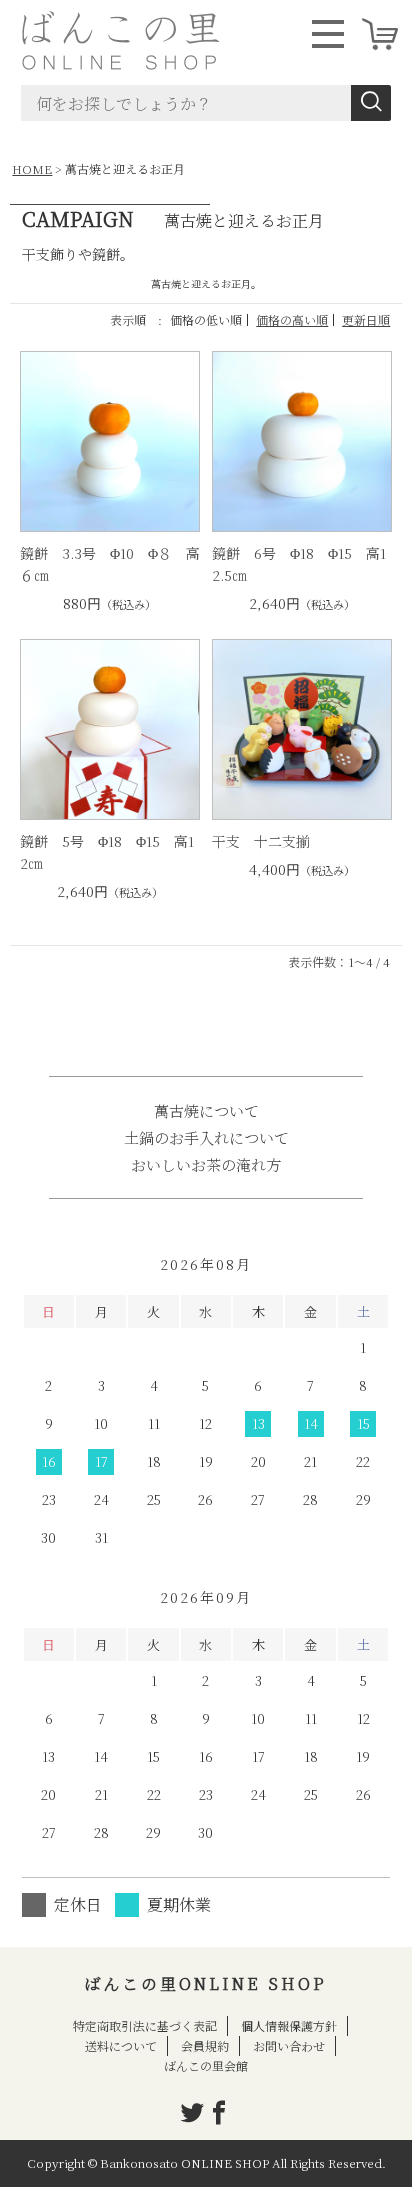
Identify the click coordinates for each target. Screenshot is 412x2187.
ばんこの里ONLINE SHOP (205, 1983)
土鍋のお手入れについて (206, 1137)
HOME (32, 168)
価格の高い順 (292, 319)
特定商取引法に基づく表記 (145, 2025)
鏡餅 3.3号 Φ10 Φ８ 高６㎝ (110, 564)
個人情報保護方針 (289, 2025)
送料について (121, 2045)
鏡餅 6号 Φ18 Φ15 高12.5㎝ (299, 564)
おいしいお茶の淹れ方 (206, 1164)
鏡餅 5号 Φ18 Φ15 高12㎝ (107, 852)
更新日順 (366, 319)
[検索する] (371, 103)
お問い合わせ (289, 2045)
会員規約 (205, 2045)
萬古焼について (206, 1110)
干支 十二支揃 (261, 841)
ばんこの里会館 (206, 2065)
